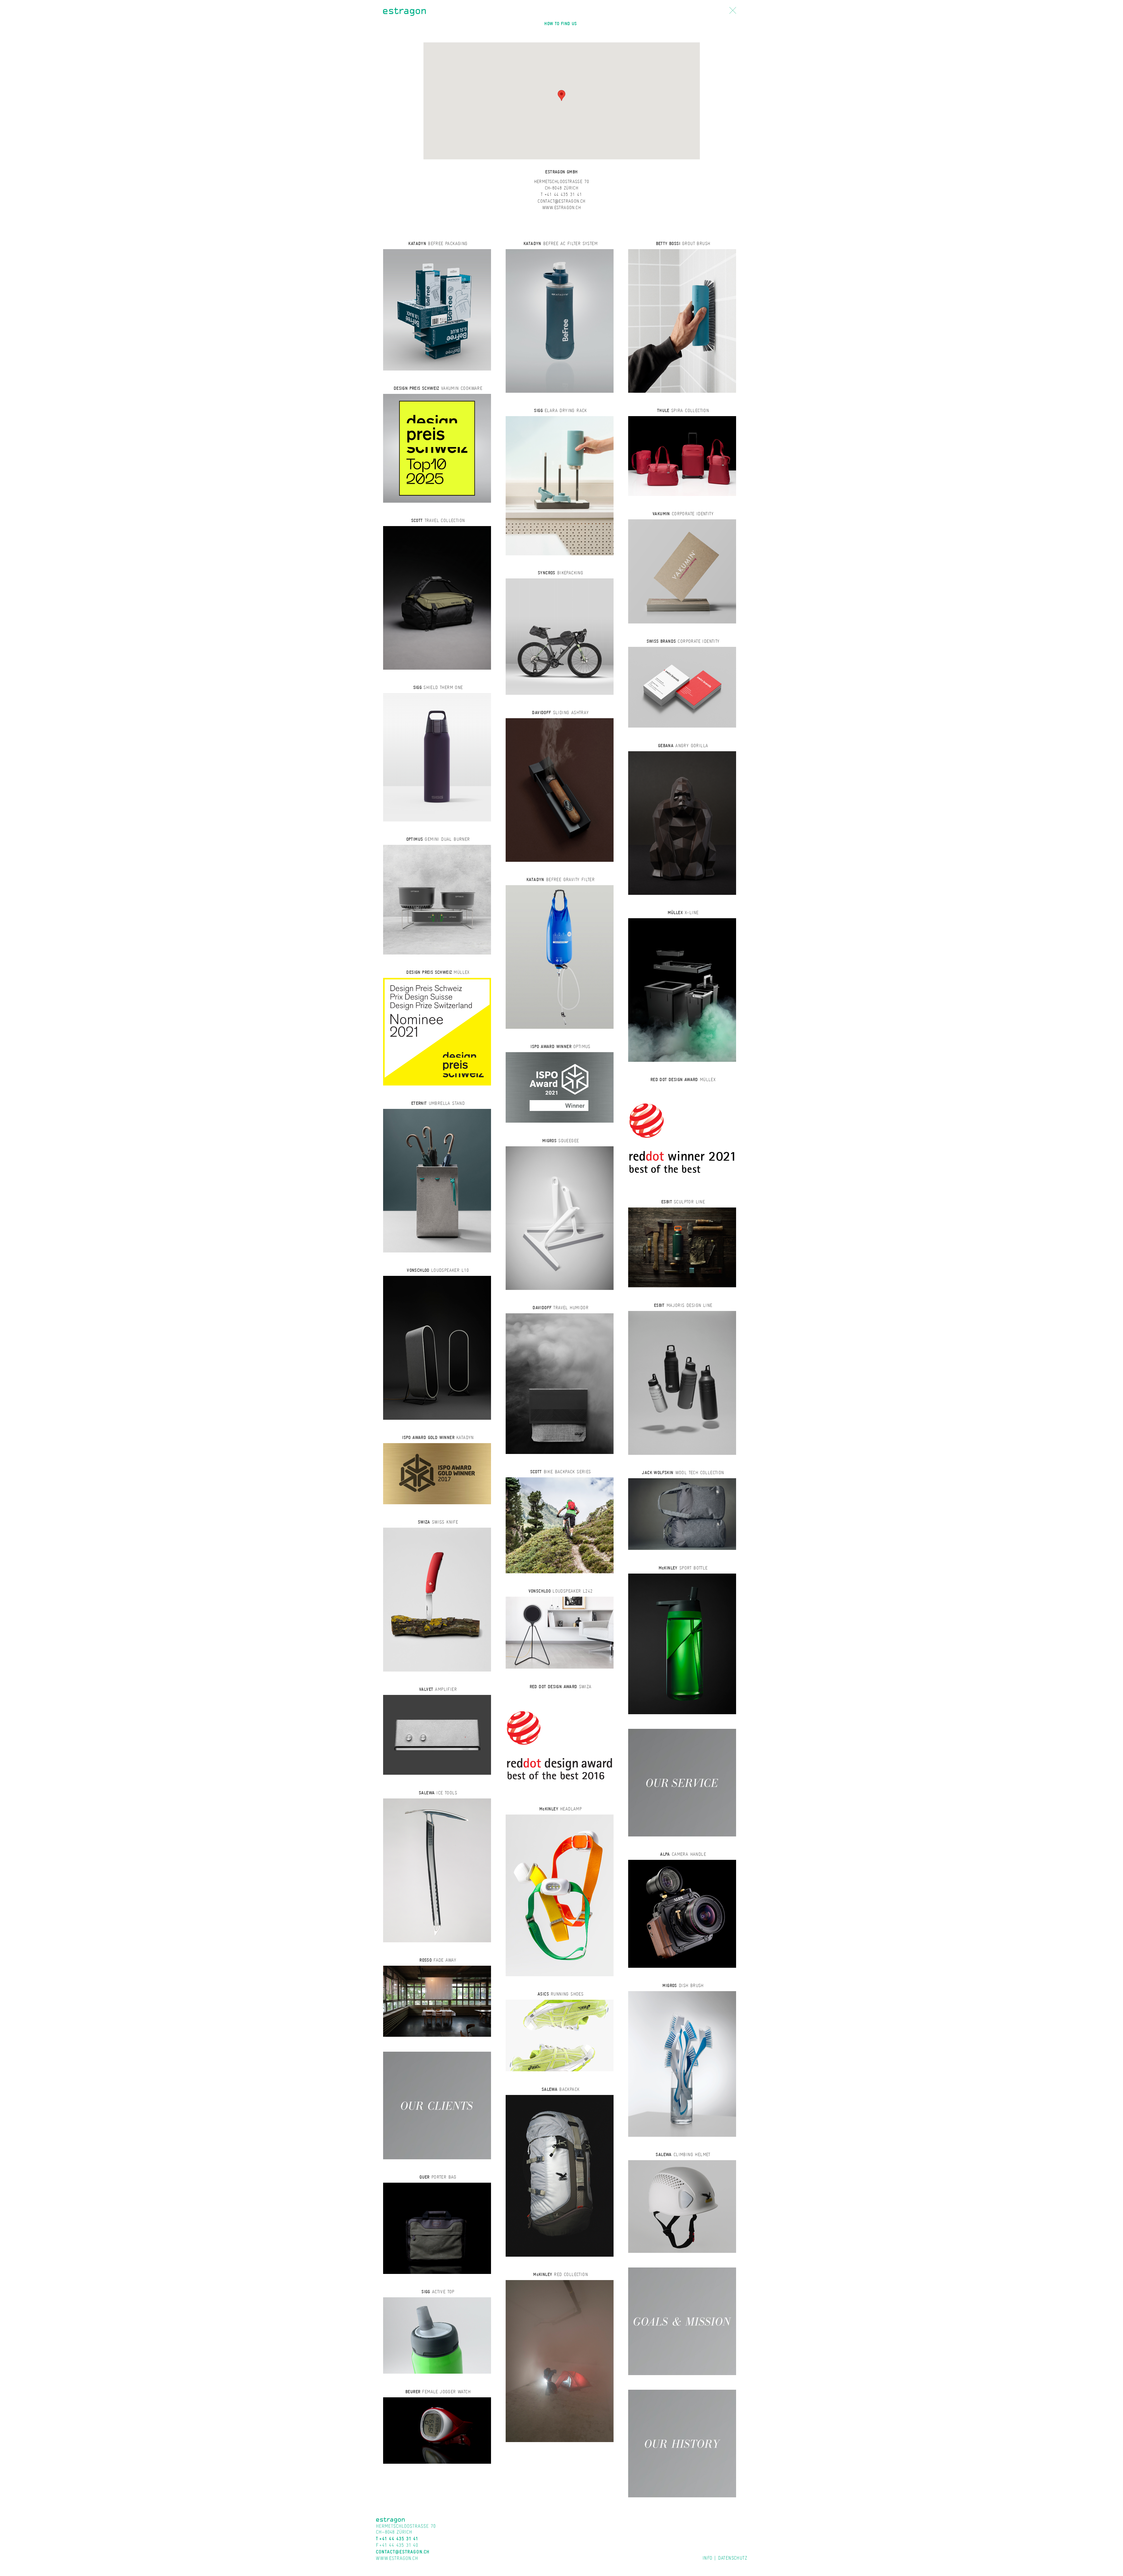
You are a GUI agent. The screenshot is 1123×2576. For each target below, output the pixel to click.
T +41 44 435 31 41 (561, 194)
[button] (561, 95)
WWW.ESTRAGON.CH (561, 207)
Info (707, 2558)
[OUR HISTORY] (682, 2443)
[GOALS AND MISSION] (682, 2321)
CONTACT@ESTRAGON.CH (561, 201)
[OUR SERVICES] (682, 1782)
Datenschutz (733, 2558)
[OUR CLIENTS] (437, 2105)
